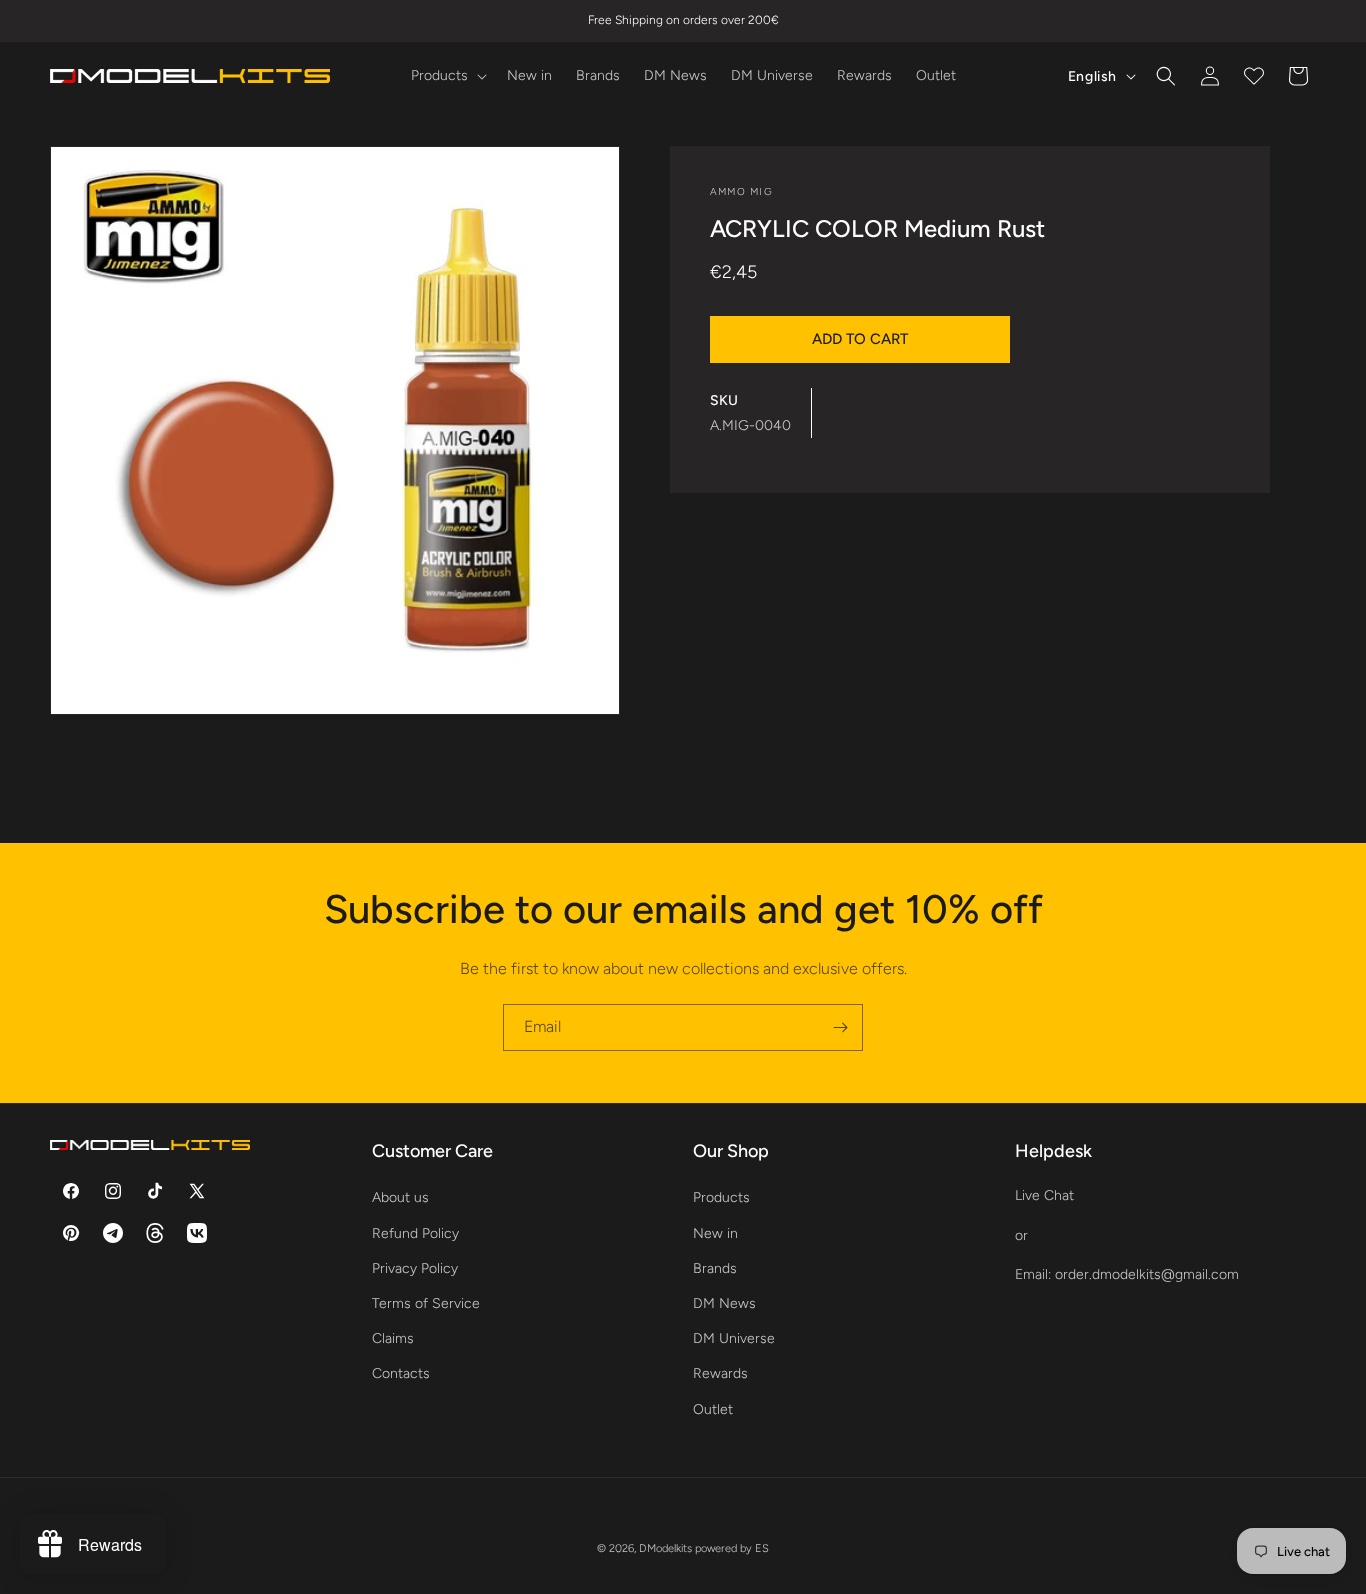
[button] (447, 76)
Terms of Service (426, 1303)
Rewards (720, 1373)
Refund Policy (415, 1233)
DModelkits (665, 1548)
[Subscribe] (840, 1027)
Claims (393, 1338)
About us (400, 1197)
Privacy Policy (415, 1268)
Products (721, 1197)
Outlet (713, 1409)
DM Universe (734, 1338)
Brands (715, 1268)
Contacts (401, 1373)
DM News (724, 1303)
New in (715, 1233)
